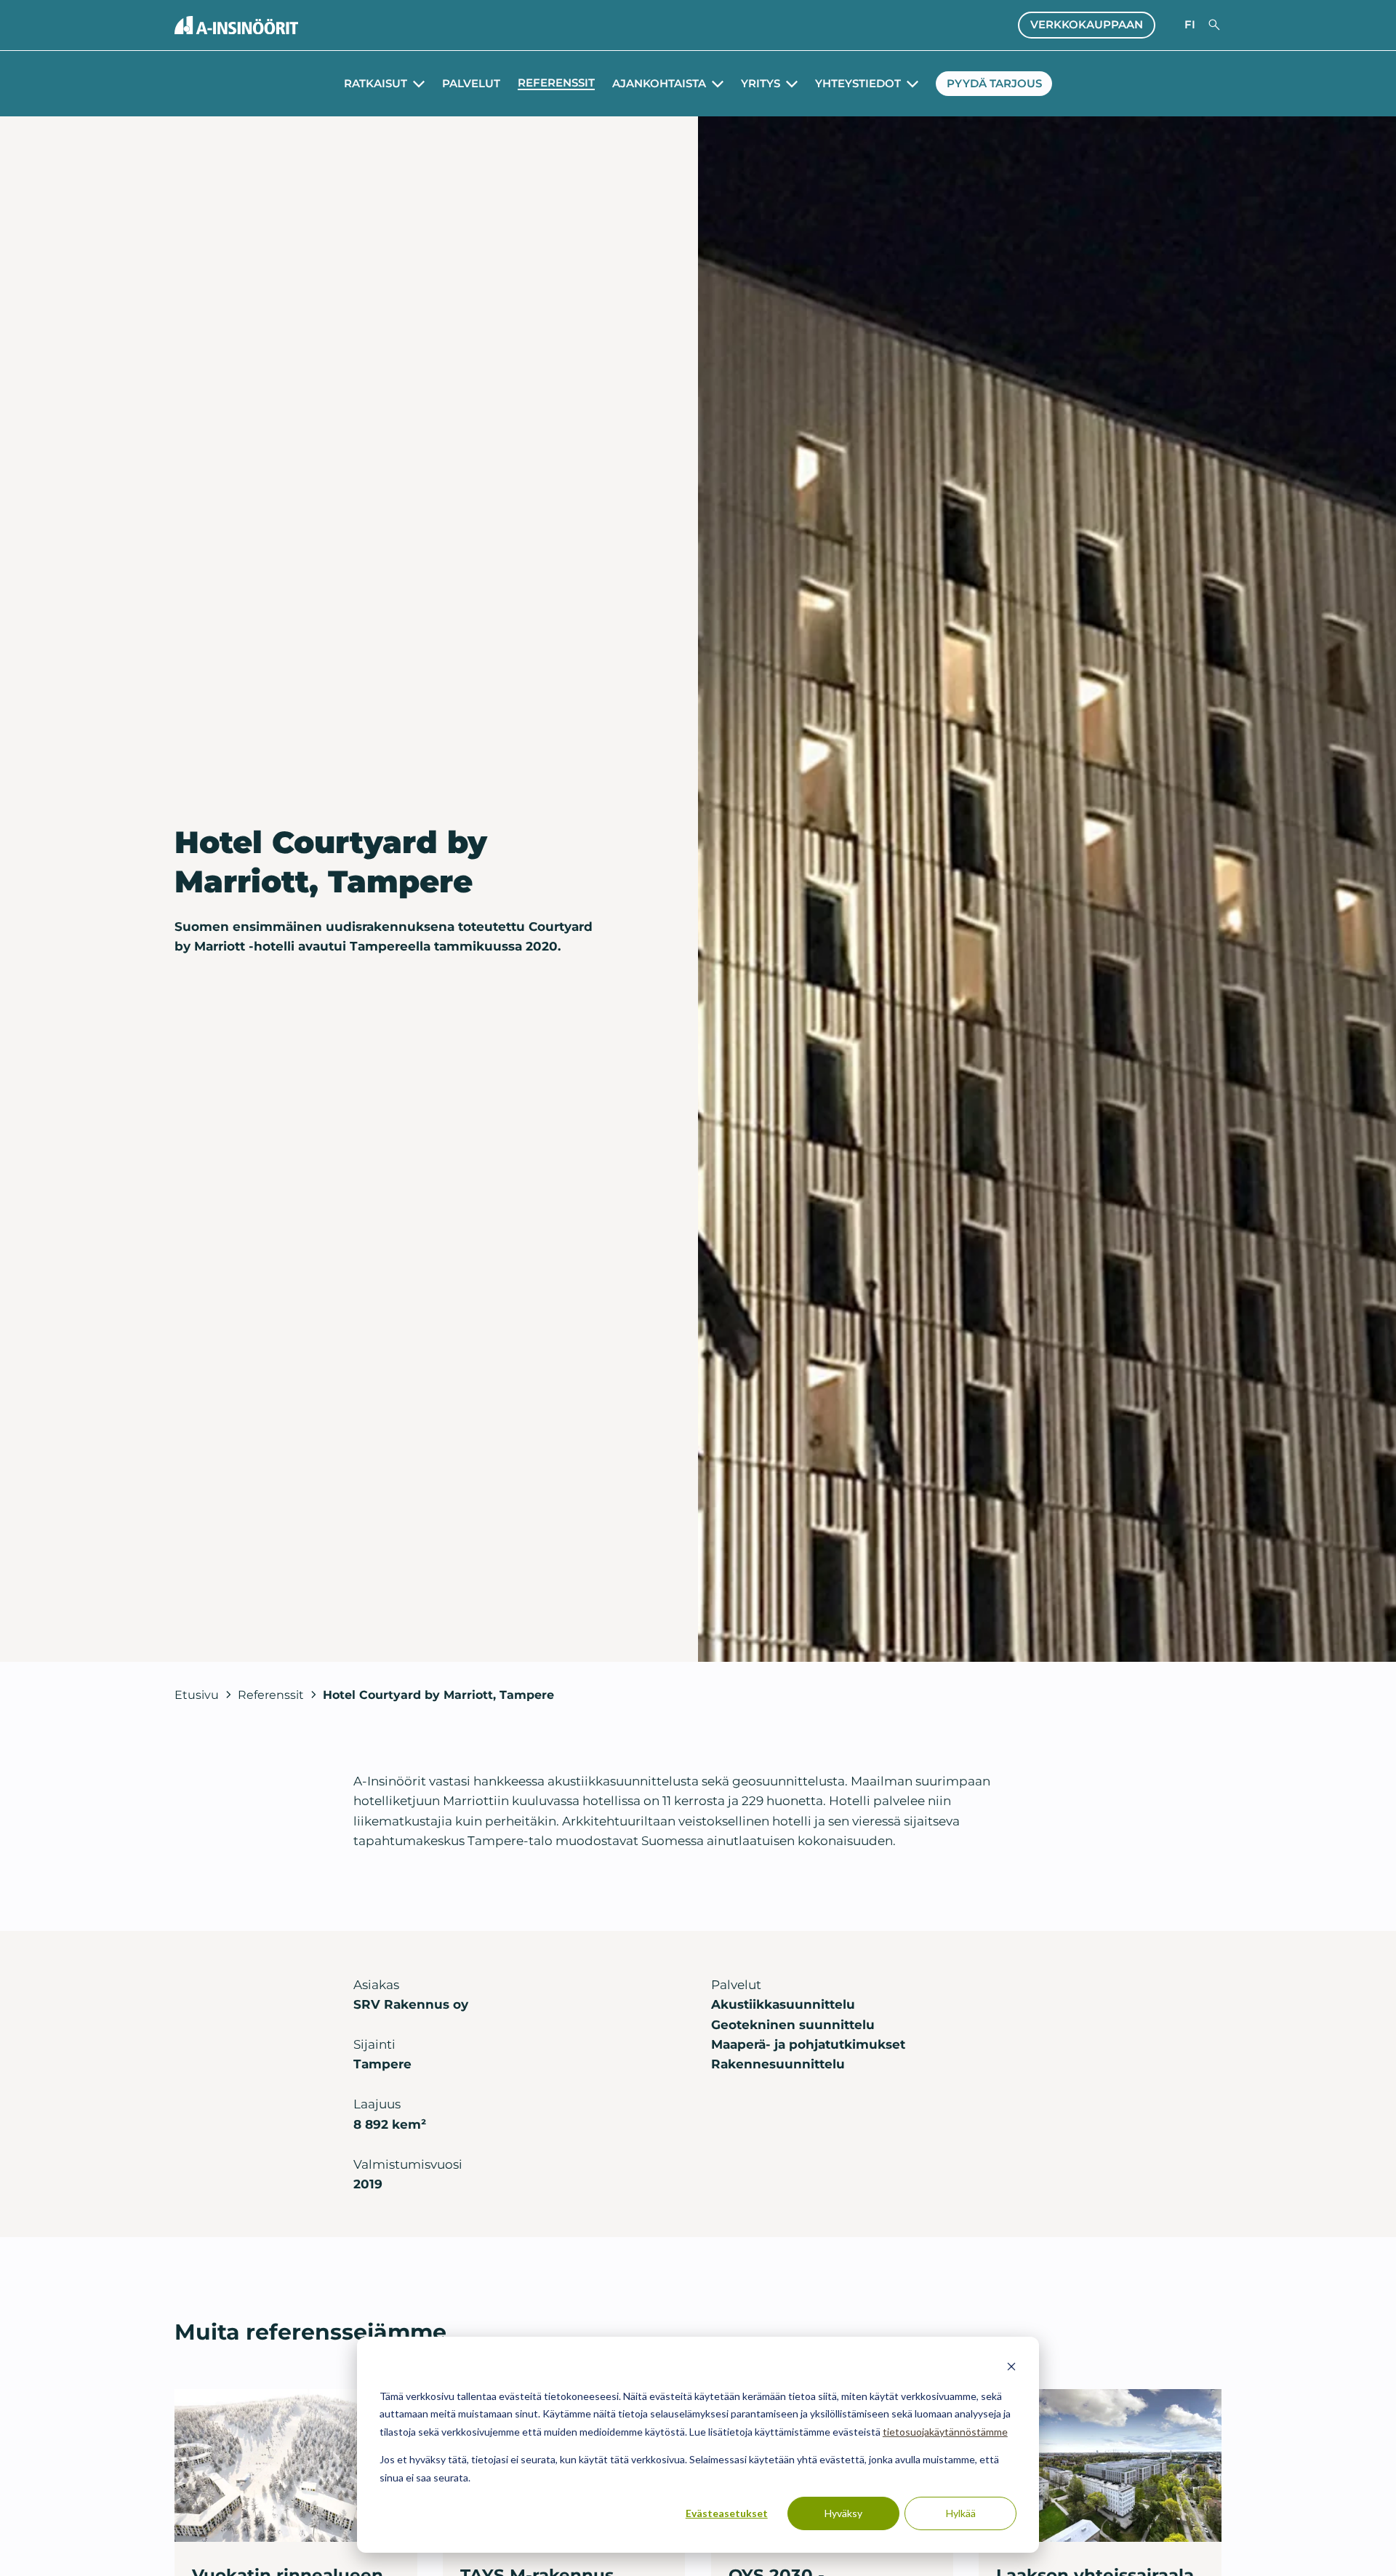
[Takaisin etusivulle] (236, 25)
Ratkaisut (376, 84)
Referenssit (556, 83)
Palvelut (471, 84)
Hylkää (961, 2513)
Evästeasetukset (727, 2513)
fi (1190, 25)
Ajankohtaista (659, 84)
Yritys (761, 84)
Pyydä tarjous (994, 84)
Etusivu (197, 1695)
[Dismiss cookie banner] (1011, 2368)
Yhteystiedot (858, 84)
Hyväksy (843, 2513)
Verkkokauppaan (1087, 25)
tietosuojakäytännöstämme (945, 2432)
